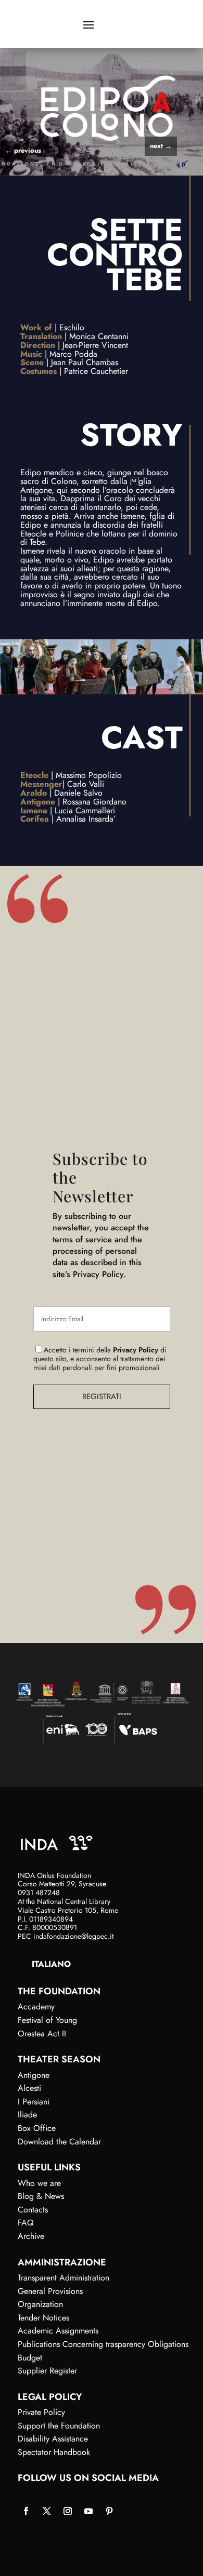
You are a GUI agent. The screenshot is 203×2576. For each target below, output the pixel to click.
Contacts (33, 2210)
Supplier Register (47, 2371)
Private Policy (41, 2412)
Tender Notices (43, 2318)
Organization (40, 2304)
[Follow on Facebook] (26, 2511)
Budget (30, 2358)
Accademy (36, 2007)
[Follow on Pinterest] (109, 2511)
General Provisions (50, 2291)
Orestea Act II (42, 2034)
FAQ (26, 2223)
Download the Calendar (59, 2142)
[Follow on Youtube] (88, 2511)
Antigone (34, 2075)
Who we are (39, 2183)
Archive (31, 2236)
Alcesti (29, 2088)
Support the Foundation (59, 2426)
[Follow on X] (47, 2511)
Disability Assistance (53, 2439)
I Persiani (34, 2102)
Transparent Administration (64, 2278)
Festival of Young (47, 2020)
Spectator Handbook (54, 2452)
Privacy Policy (136, 1350)
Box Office (37, 2128)
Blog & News (41, 2196)
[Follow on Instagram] (68, 2511)
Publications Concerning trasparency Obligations (103, 2344)
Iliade (27, 2115)
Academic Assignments (58, 2331)
